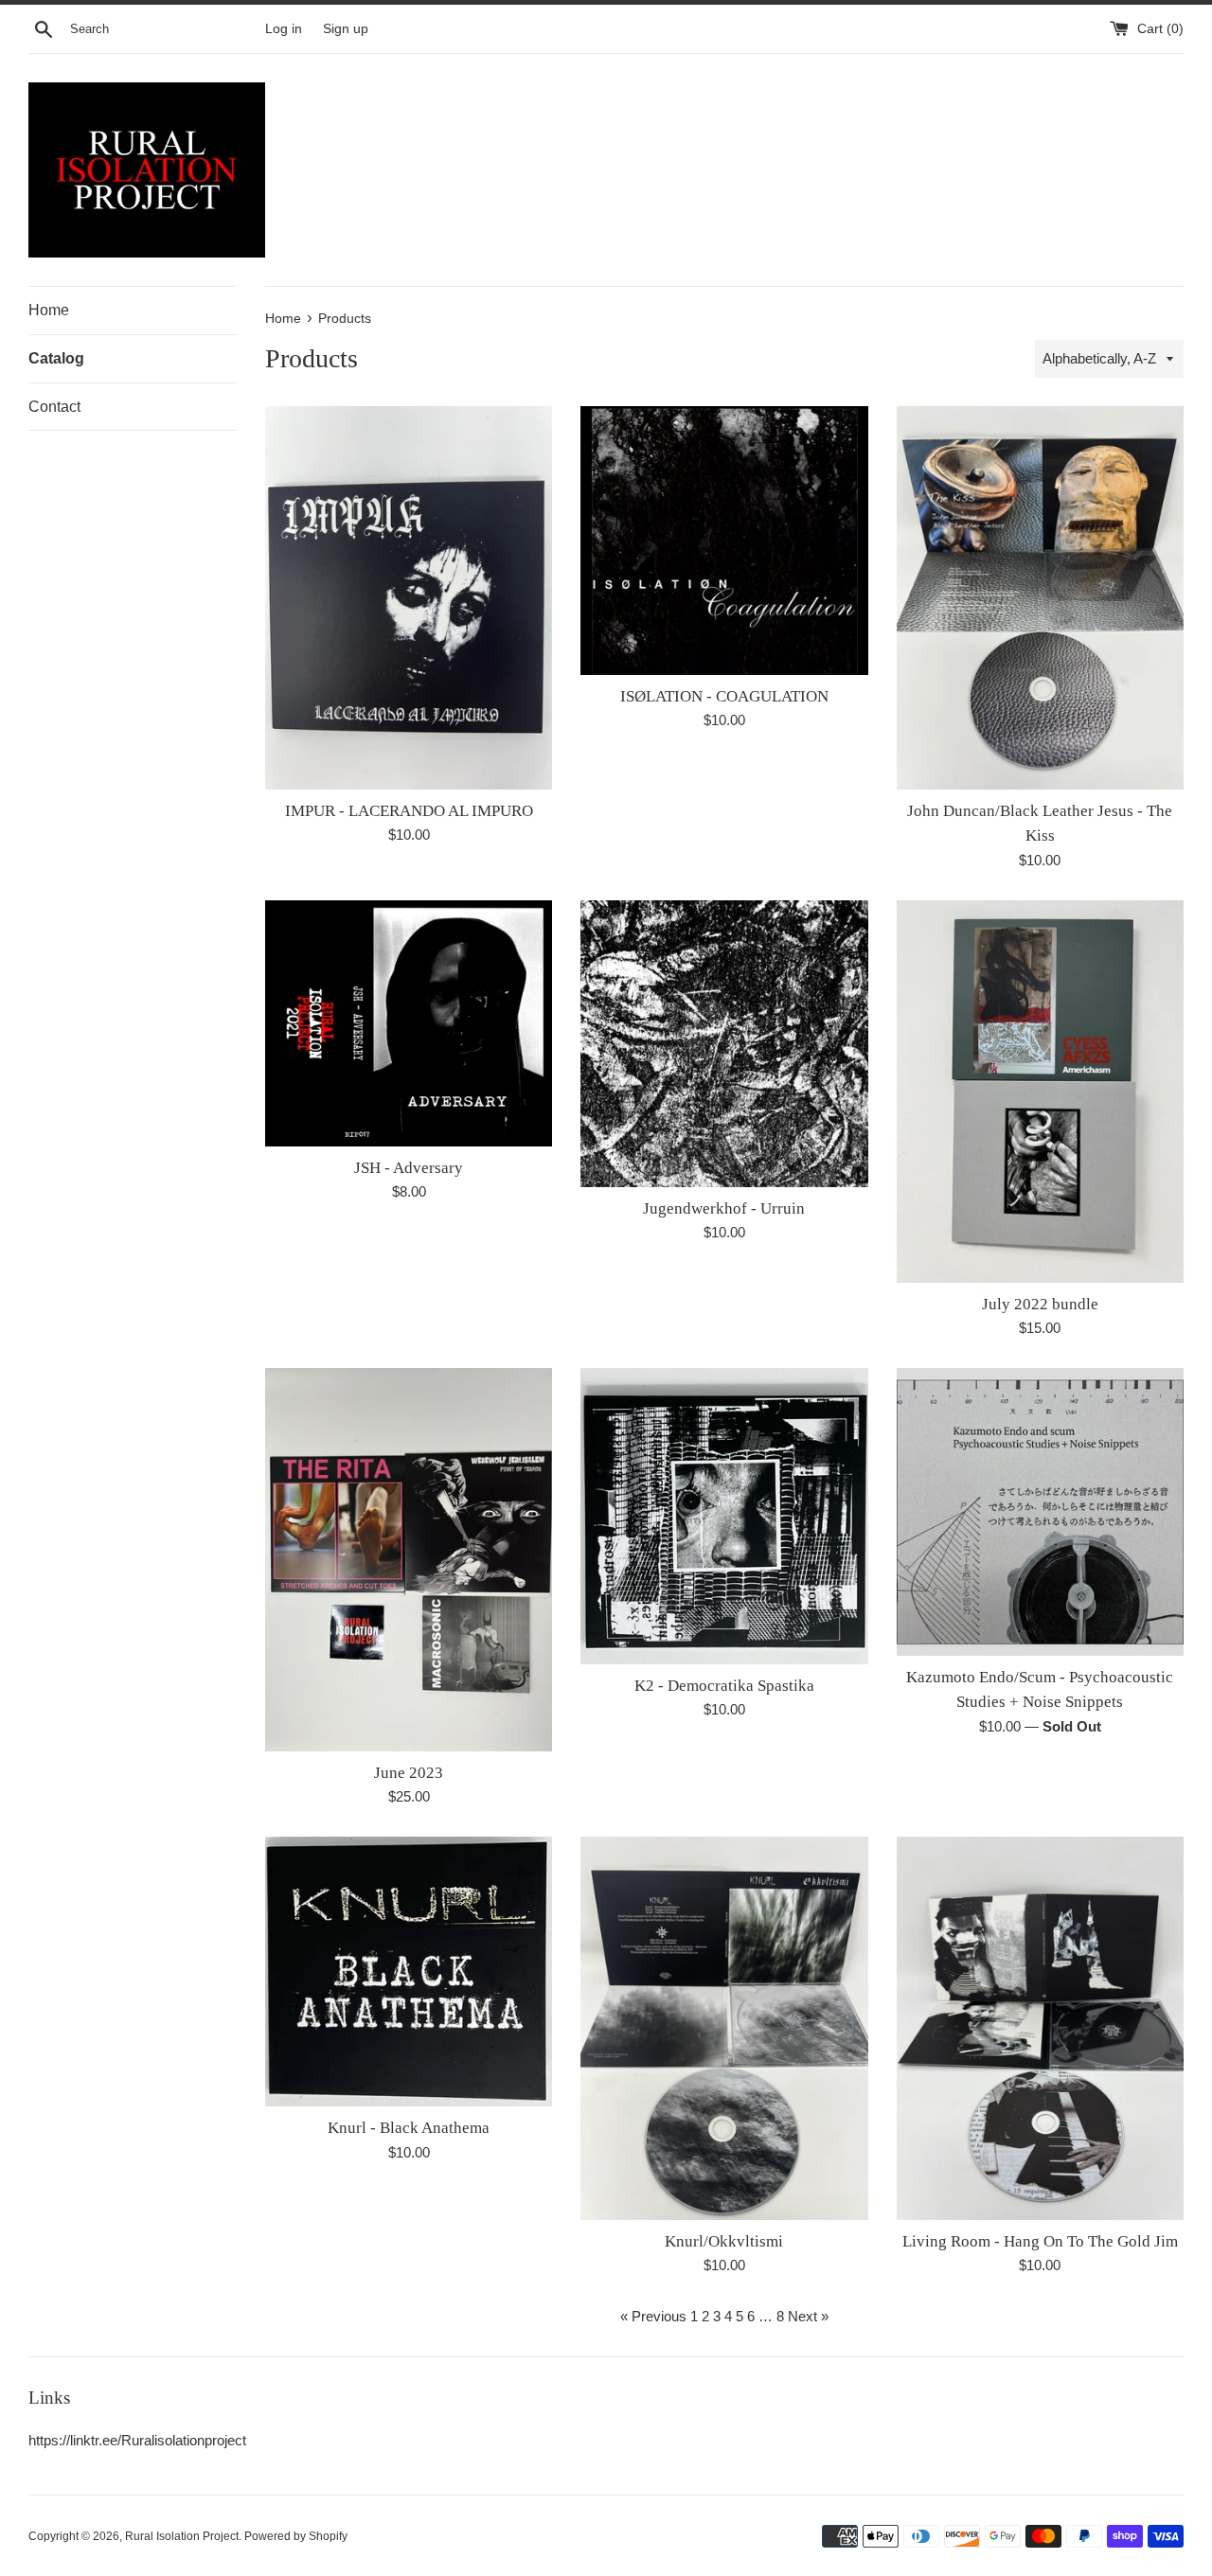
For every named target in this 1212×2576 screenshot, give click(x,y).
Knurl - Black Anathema (409, 2128)
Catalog (56, 358)
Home (49, 310)
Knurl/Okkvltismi (724, 2241)
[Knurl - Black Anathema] (409, 1972)
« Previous (653, 2316)
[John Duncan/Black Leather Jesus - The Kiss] (1040, 597)
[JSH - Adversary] (409, 1023)
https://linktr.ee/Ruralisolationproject (137, 2440)
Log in (284, 29)
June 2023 (409, 1773)
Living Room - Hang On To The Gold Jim (1040, 2241)
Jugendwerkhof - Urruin (724, 1208)
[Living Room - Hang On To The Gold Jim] (1040, 2028)
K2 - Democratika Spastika (724, 1686)
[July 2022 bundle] (1040, 1092)
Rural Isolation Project (182, 2536)
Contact (54, 407)
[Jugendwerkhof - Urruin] (724, 1044)
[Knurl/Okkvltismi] (724, 2028)
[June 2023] (409, 1559)
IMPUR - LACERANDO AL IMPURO (409, 811)
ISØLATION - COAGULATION (724, 696)
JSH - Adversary (409, 1168)
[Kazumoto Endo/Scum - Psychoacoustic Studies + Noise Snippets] (1040, 1511)
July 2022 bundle (1040, 1304)
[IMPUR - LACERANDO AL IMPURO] (409, 597)
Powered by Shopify (296, 2536)
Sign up (346, 29)
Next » (808, 2316)
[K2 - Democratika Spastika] (724, 1516)
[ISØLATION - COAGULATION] (724, 540)
